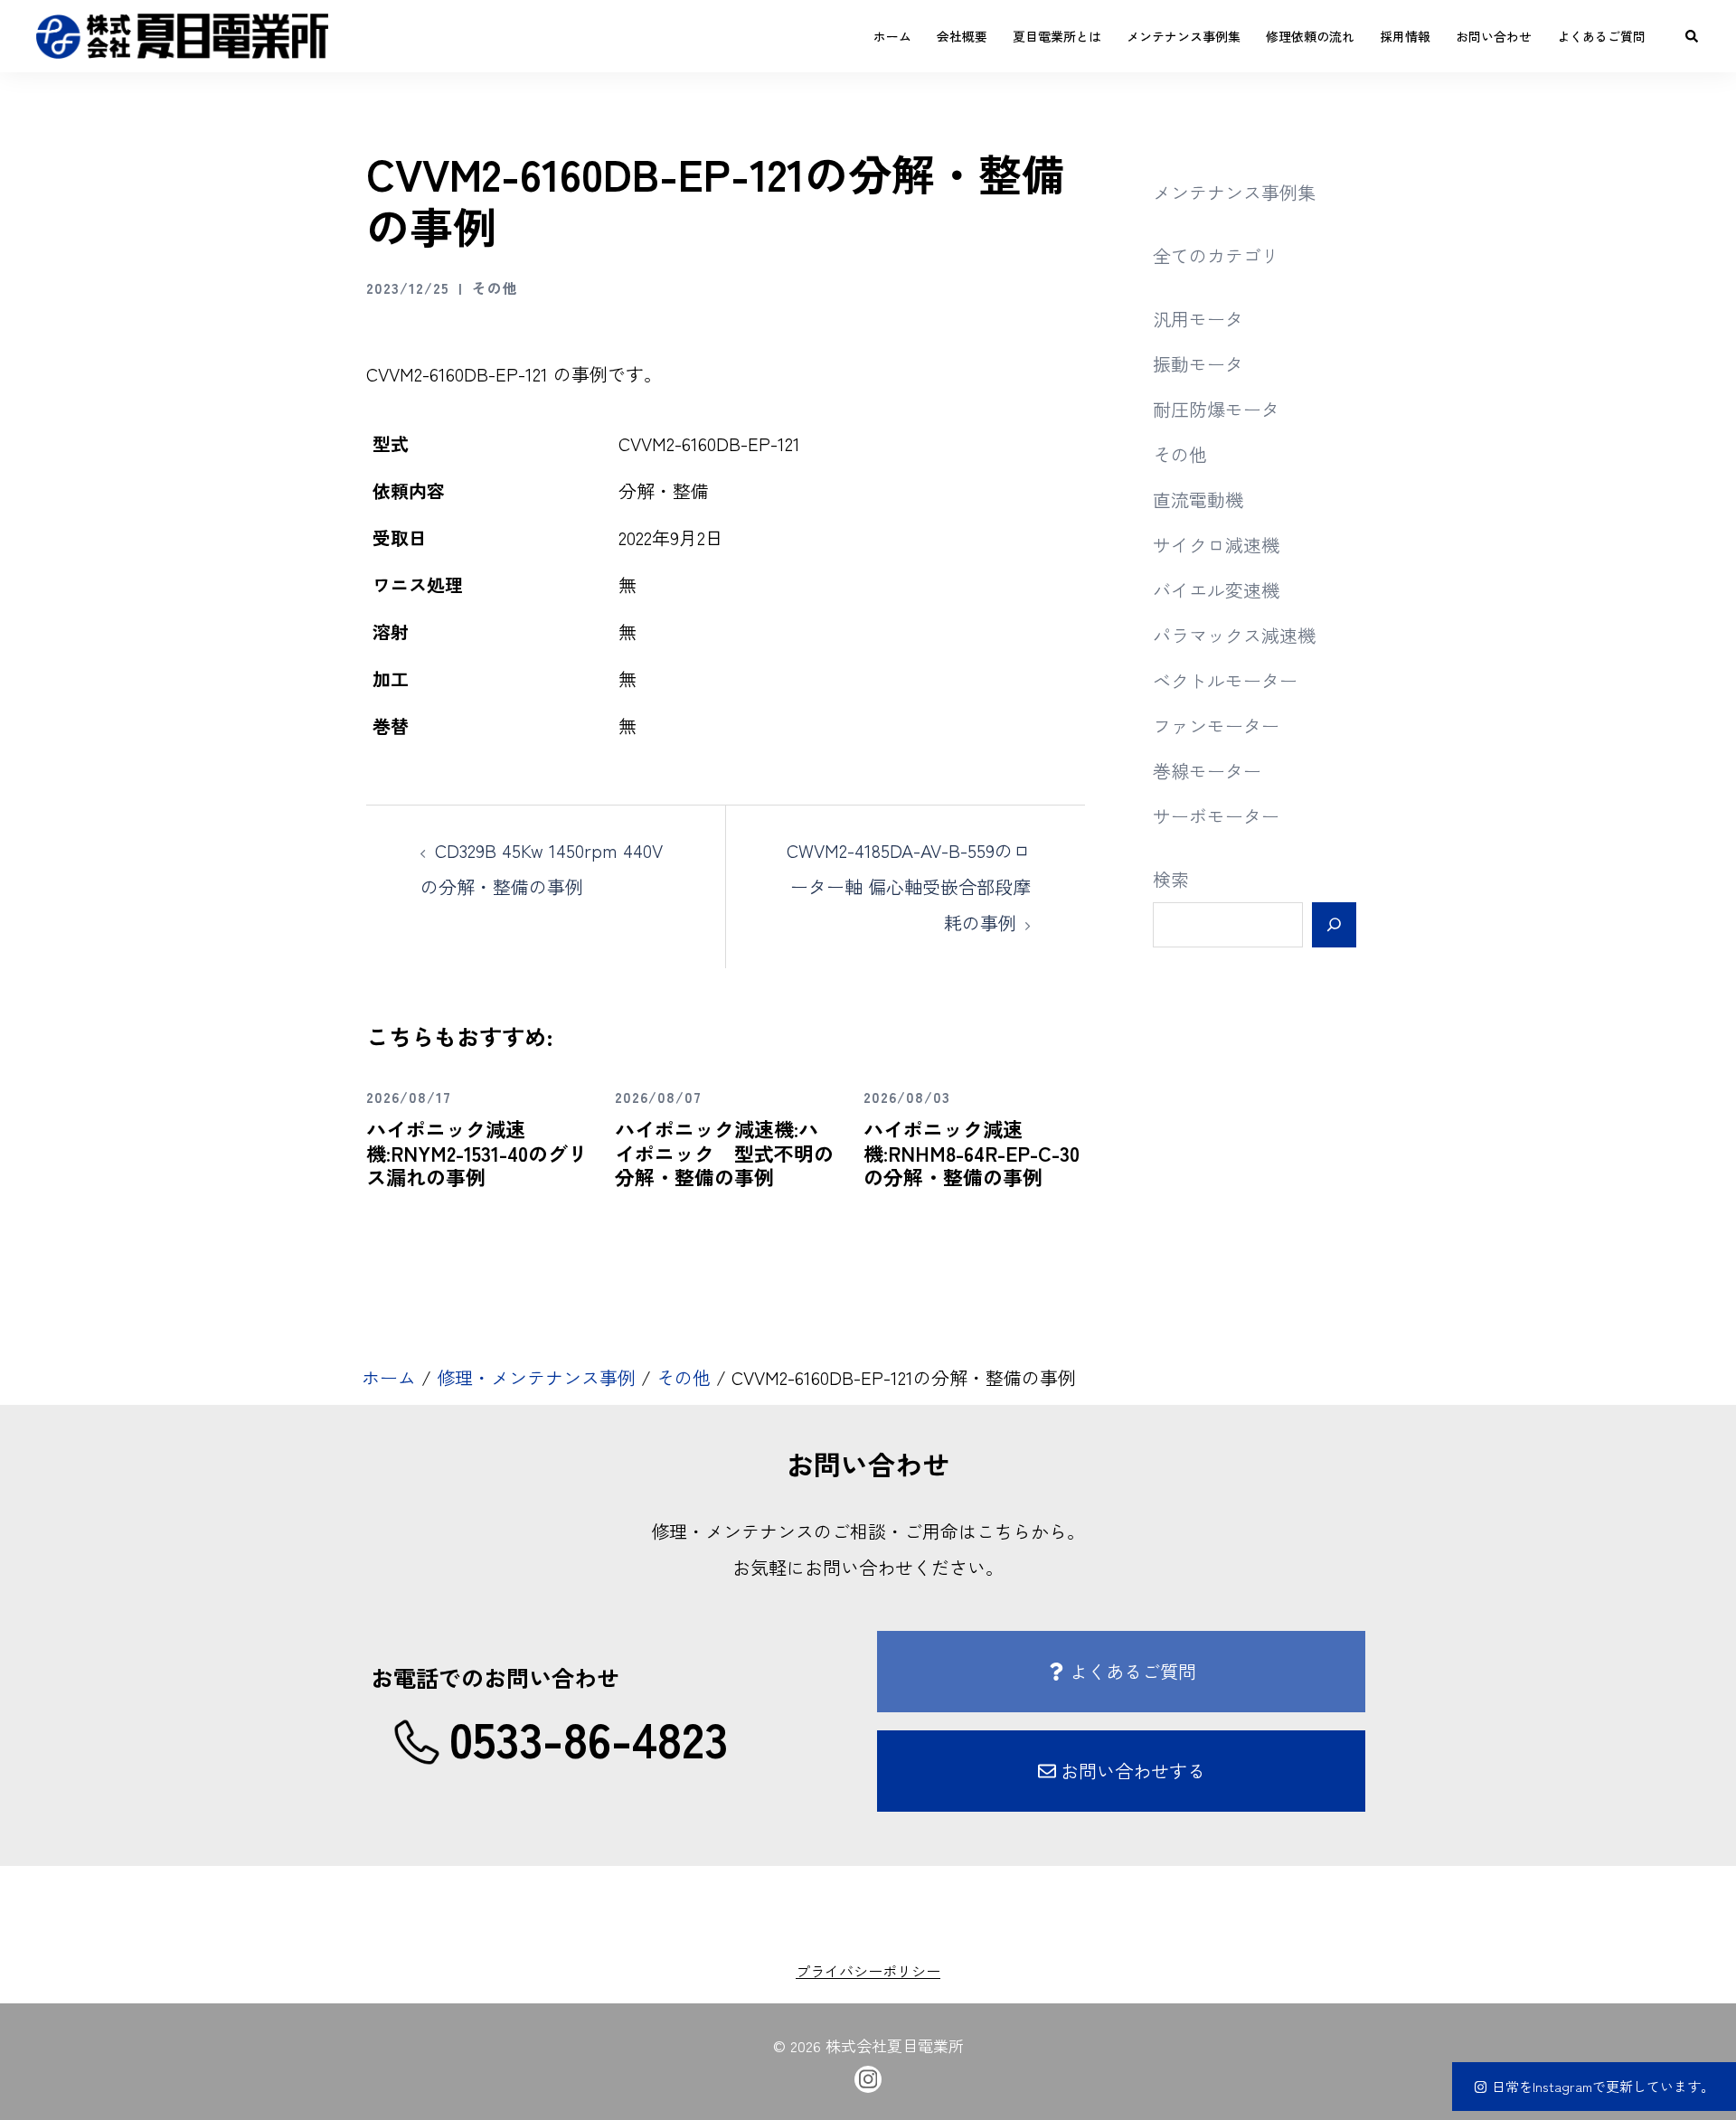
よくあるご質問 (1601, 36)
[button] (1693, 36)
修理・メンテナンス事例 (536, 1377)
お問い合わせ (1494, 36)
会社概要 (962, 36)
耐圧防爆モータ (1216, 409)
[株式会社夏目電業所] (182, 33)
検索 (1171, 879)
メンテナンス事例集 (1184, 36)
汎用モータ (1198, 319)
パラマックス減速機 (1234, 635)
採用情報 (1405, 36)
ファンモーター (1216, 726)
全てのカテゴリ (1216, 255)
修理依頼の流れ (1310, 36)
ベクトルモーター (1225, 680)
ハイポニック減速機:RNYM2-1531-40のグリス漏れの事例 (477, 1152)
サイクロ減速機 (1216, 545)
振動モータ (1198, 364)
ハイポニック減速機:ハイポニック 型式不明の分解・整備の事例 (724, 1152)
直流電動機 (1198, 499)
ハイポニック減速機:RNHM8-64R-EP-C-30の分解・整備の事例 (972, 1152)
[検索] (1334, 925)
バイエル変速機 (1216, 590)
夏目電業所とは (1057, 36)
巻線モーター (1207, 771)
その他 (495, 287)
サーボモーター (1216, 816)
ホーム (892, 36)
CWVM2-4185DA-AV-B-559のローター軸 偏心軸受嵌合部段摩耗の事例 (909, 886)
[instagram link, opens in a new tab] (868, 2076)
